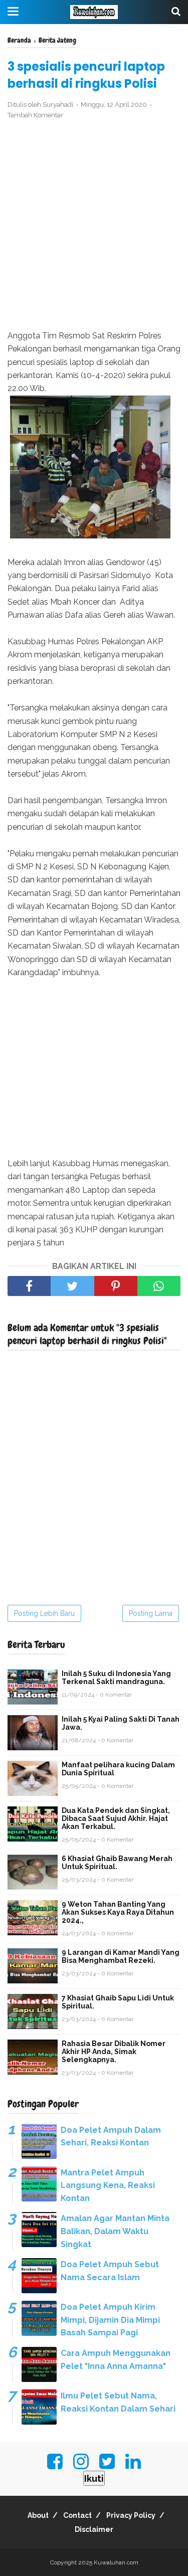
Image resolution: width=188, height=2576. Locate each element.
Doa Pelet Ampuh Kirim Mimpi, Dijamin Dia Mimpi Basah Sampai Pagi (110, 2320)
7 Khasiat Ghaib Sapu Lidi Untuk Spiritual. (118, 2002)
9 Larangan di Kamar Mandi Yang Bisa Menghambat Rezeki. (121, 1956)
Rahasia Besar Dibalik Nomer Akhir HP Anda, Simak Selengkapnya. (114, 2052)
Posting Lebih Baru (44, 1613)
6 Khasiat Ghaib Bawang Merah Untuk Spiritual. (117, 1863)
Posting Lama (151, 1613)
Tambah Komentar (35, 115)
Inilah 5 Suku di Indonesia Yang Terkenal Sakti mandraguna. (116, 1678)
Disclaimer (94, 2529)
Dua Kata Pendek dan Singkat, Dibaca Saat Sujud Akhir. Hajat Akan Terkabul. (116, 1818)
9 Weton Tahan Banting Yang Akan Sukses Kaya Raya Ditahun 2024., (118, 1912)
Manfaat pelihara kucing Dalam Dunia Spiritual (118, 1769)
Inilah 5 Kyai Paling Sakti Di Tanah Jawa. (121, 1723)
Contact (77, 2515)
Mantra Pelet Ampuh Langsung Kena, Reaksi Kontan (108, 2185)
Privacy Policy (131, 2515)
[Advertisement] (94, 225)
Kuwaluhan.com (116, 2562)
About (38, 2515)
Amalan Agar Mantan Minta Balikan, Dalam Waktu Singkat (115, 2231)
